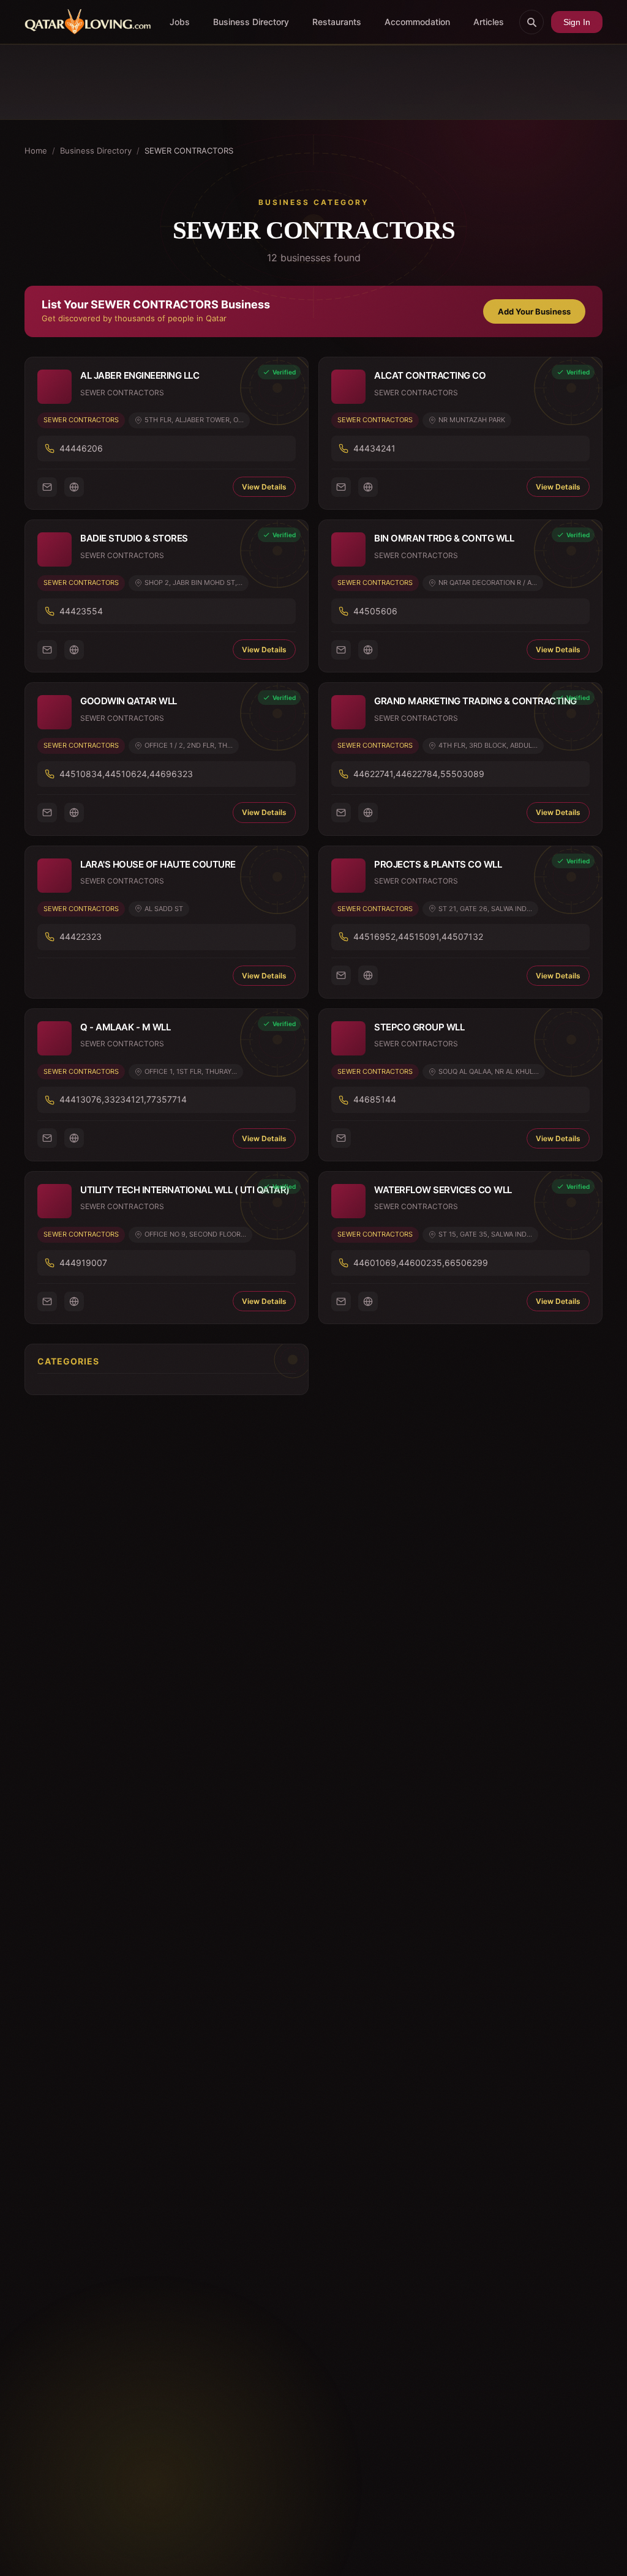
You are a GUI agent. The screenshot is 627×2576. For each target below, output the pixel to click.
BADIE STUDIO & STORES (134, 538)
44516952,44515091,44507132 (418, 936)
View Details (264, 487)
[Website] (74, 487)
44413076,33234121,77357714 (123, 1099)
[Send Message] (47, 487)
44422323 (81, 936)
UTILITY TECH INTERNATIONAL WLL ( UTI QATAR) (185, 1190)
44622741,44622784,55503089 (419, 774)
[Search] (531, 22)
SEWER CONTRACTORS (81, 420)
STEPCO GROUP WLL (419, 1027)
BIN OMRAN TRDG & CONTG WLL (444, 538)
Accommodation (417, 22)
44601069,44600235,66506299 (421, 1263)
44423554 (81, 611)
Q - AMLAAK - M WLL (125, 1027)
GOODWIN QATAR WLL (129, 701)
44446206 (81, 448)
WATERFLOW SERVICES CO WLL (443, 1190)
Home (36, 151)
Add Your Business (534, 311)
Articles (489, 22)
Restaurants (337, 22)
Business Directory (251, 22)
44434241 (374, 448)
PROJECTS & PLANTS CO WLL (438, 864)
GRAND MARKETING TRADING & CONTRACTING (475, 701)
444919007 (83, 1263)
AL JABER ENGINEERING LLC (140, 375)
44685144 (375, 1099)
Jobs (180, 22)
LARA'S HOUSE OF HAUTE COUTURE (158, 864)
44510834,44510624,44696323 (126, 774)
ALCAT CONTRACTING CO (430, 375)
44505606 (375, 611)
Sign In (577, 22)
